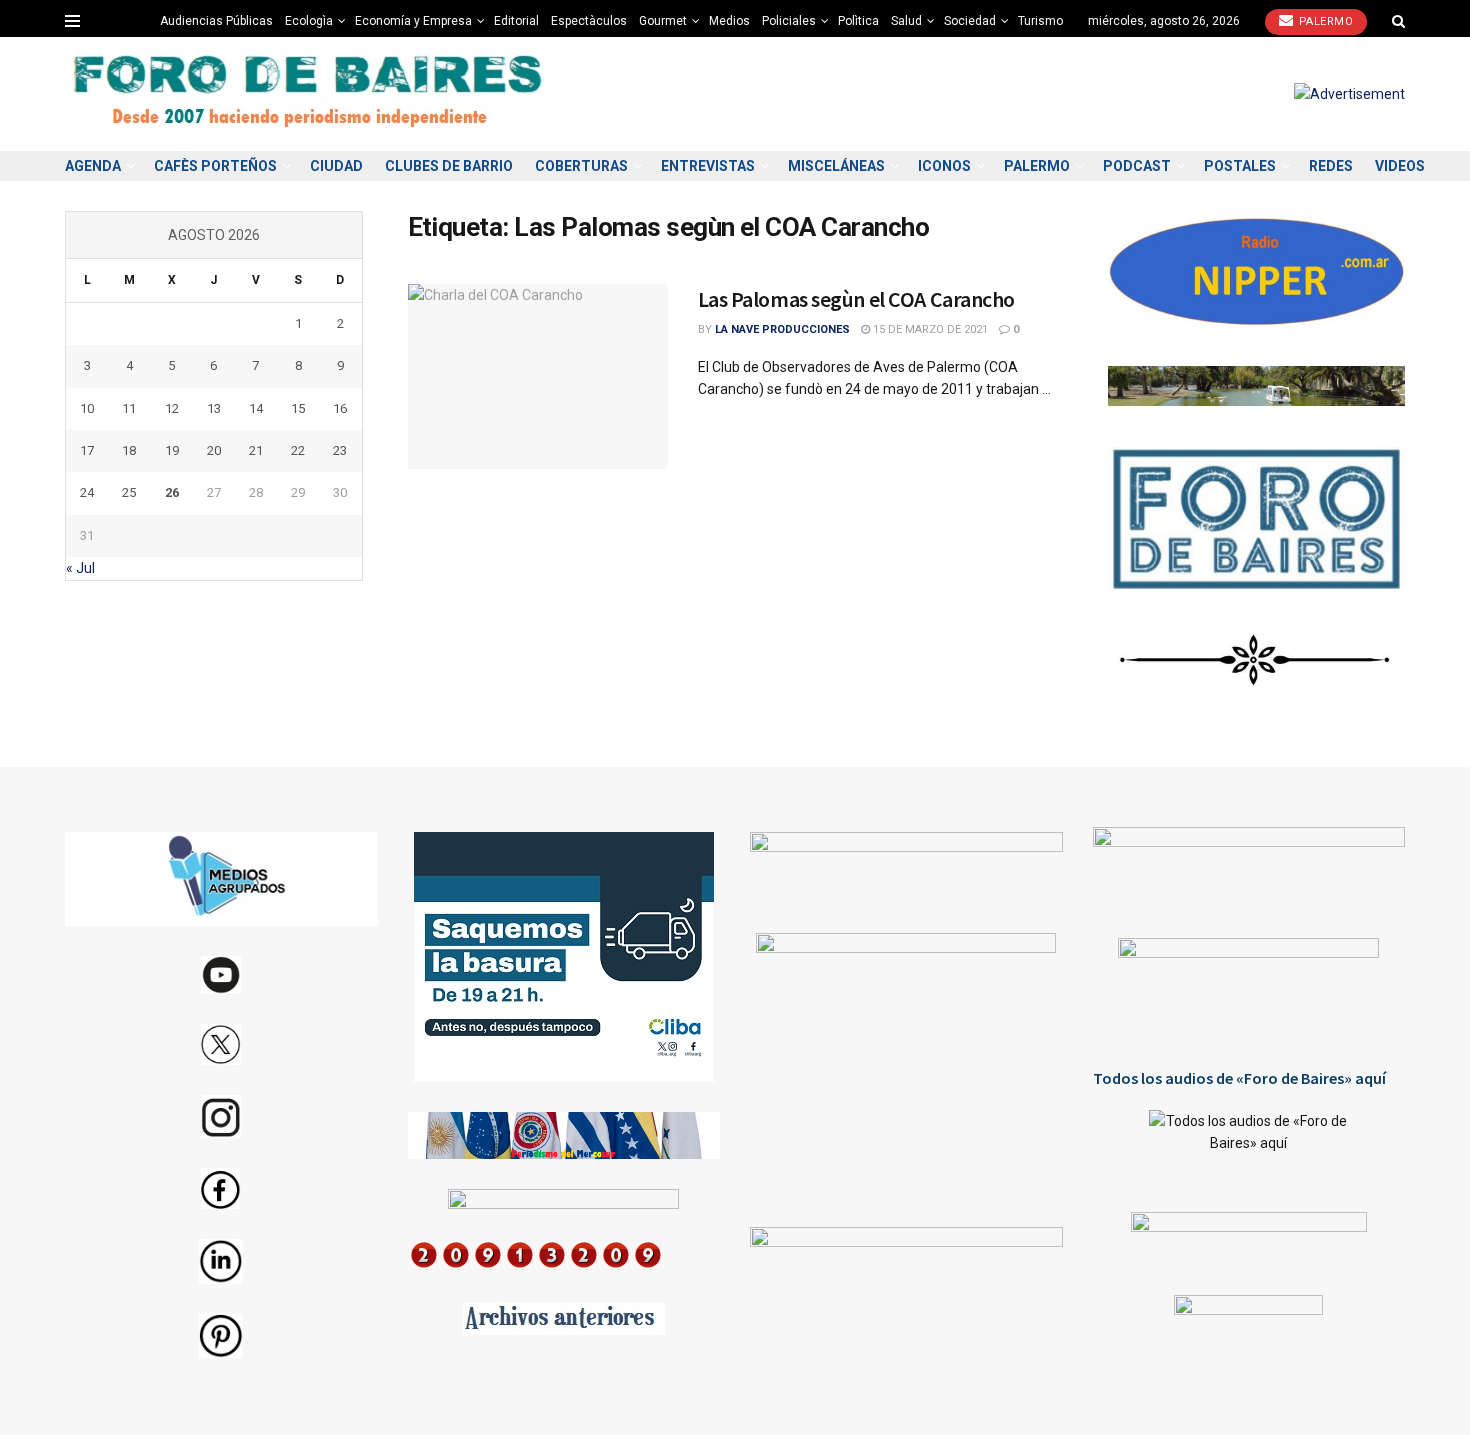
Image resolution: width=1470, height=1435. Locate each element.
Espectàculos (589, 21)
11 (129, 408)
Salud (906, 21)
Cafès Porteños (215, 166)
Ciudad (336, 166)
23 (340, 450)
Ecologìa (309, 21)
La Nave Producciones (782, 329)
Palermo (1324, 21)
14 (256, 408)
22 (298, 450)
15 (298, 408)
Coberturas (581, 166)
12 (172, 408)
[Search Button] (1398, 21)
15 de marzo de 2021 (929, 329)
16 (340, 408)
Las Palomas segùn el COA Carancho (856, 299)
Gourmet (663, 21)
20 (214, 450)
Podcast (1137, 166)
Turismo (1040, 21)
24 (87, 492)
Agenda (93, 166)
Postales (1240, 166)
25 (129, 492)
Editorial (516, 21)
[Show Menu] (72, 21)
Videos (1400, 166)
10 (87, 408)
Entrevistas (708, 166)
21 (256, 450)
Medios (729, 21)
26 (172, 492)
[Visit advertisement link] (1349, 94)
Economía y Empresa (413, 21)
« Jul (80, 568)
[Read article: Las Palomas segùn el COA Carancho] (538, 377)
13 (214, 408)
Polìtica (858, 21)
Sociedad (970, 21)
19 (172, 450)
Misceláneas (836, 166)
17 (87, 450)
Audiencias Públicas (216, 21)
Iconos (944, 166)
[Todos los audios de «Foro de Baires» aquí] (1249, 1146)
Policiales (789, 21)
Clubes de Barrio (449, 166)
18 (129, 450)
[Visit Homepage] (310, 94)
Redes (1331, 166)
